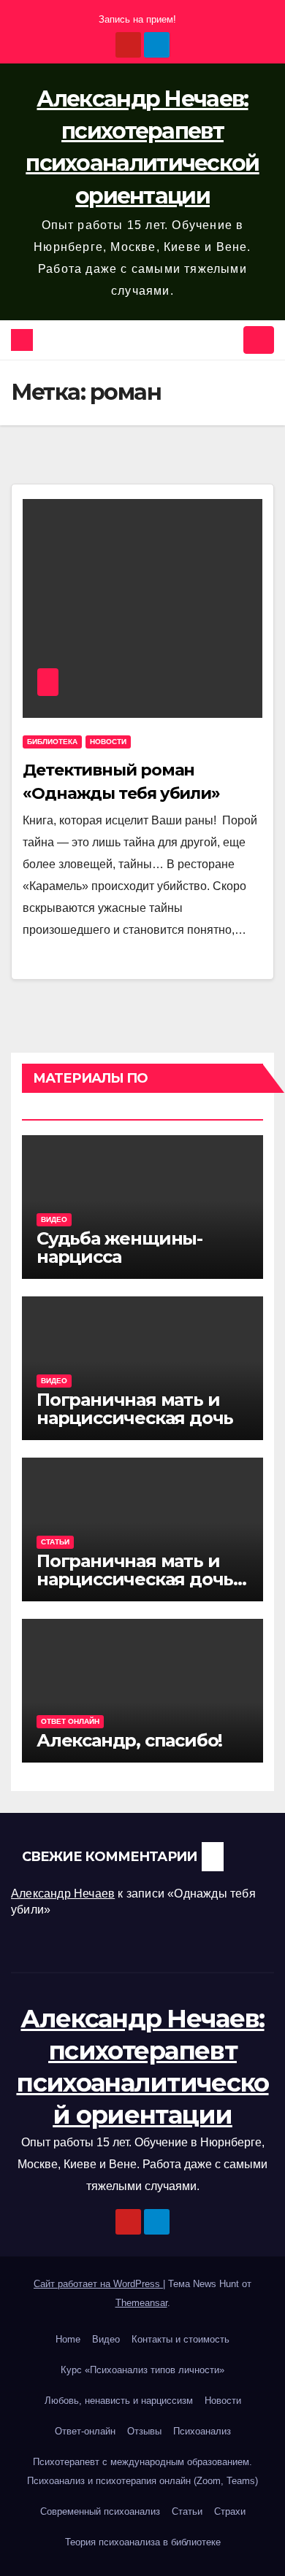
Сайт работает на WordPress (98, 2284)
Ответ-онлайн (85, 2431)
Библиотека (52, 742)
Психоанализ (202, 2431)
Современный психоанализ (100, 2511)
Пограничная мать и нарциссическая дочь (135, 1409)
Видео (54, 1219)
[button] (227, 340)
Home (68, 2339)
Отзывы (144, 2431)
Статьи (55, 1542)
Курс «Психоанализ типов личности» (142, 2370)
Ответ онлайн (70, 1721)
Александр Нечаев (63, 1894)
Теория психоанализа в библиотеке (143, 2542)
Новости (108, 742)
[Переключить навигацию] (259, 340)
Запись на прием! (137, 19)
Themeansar (141, 2303)
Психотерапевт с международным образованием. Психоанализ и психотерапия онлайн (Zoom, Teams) (142, 2471)
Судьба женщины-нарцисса (119, 1248)
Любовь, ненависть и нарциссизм (119, 2401)
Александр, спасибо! (129, 1740)
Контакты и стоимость (180, 2339)
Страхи (230, 2511)
